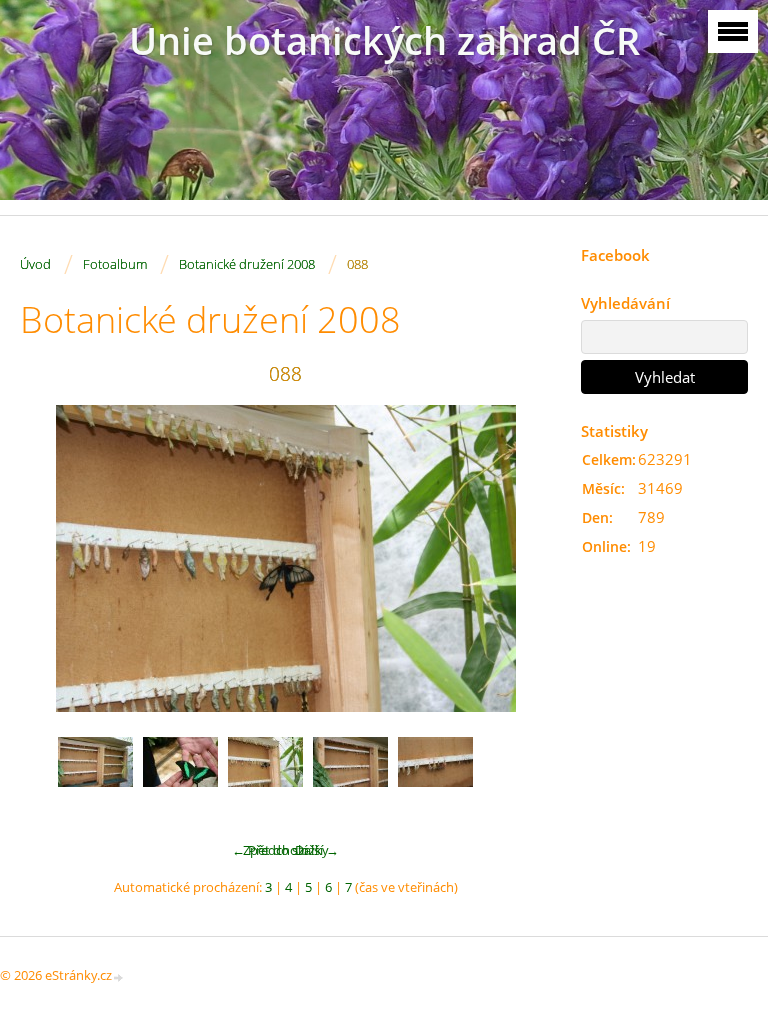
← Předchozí (269, 850)
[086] (95, 774)
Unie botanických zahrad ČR (384, 40)
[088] (265, 774)
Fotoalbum (115, 264)
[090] (435, 774)
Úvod (35, 264)
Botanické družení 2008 (247, 264)
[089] (350, 774)
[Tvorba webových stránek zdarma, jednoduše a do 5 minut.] (119, 976)
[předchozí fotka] (52, 558)
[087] (180, 774)
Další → (317, 850)
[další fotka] (518, 558)
